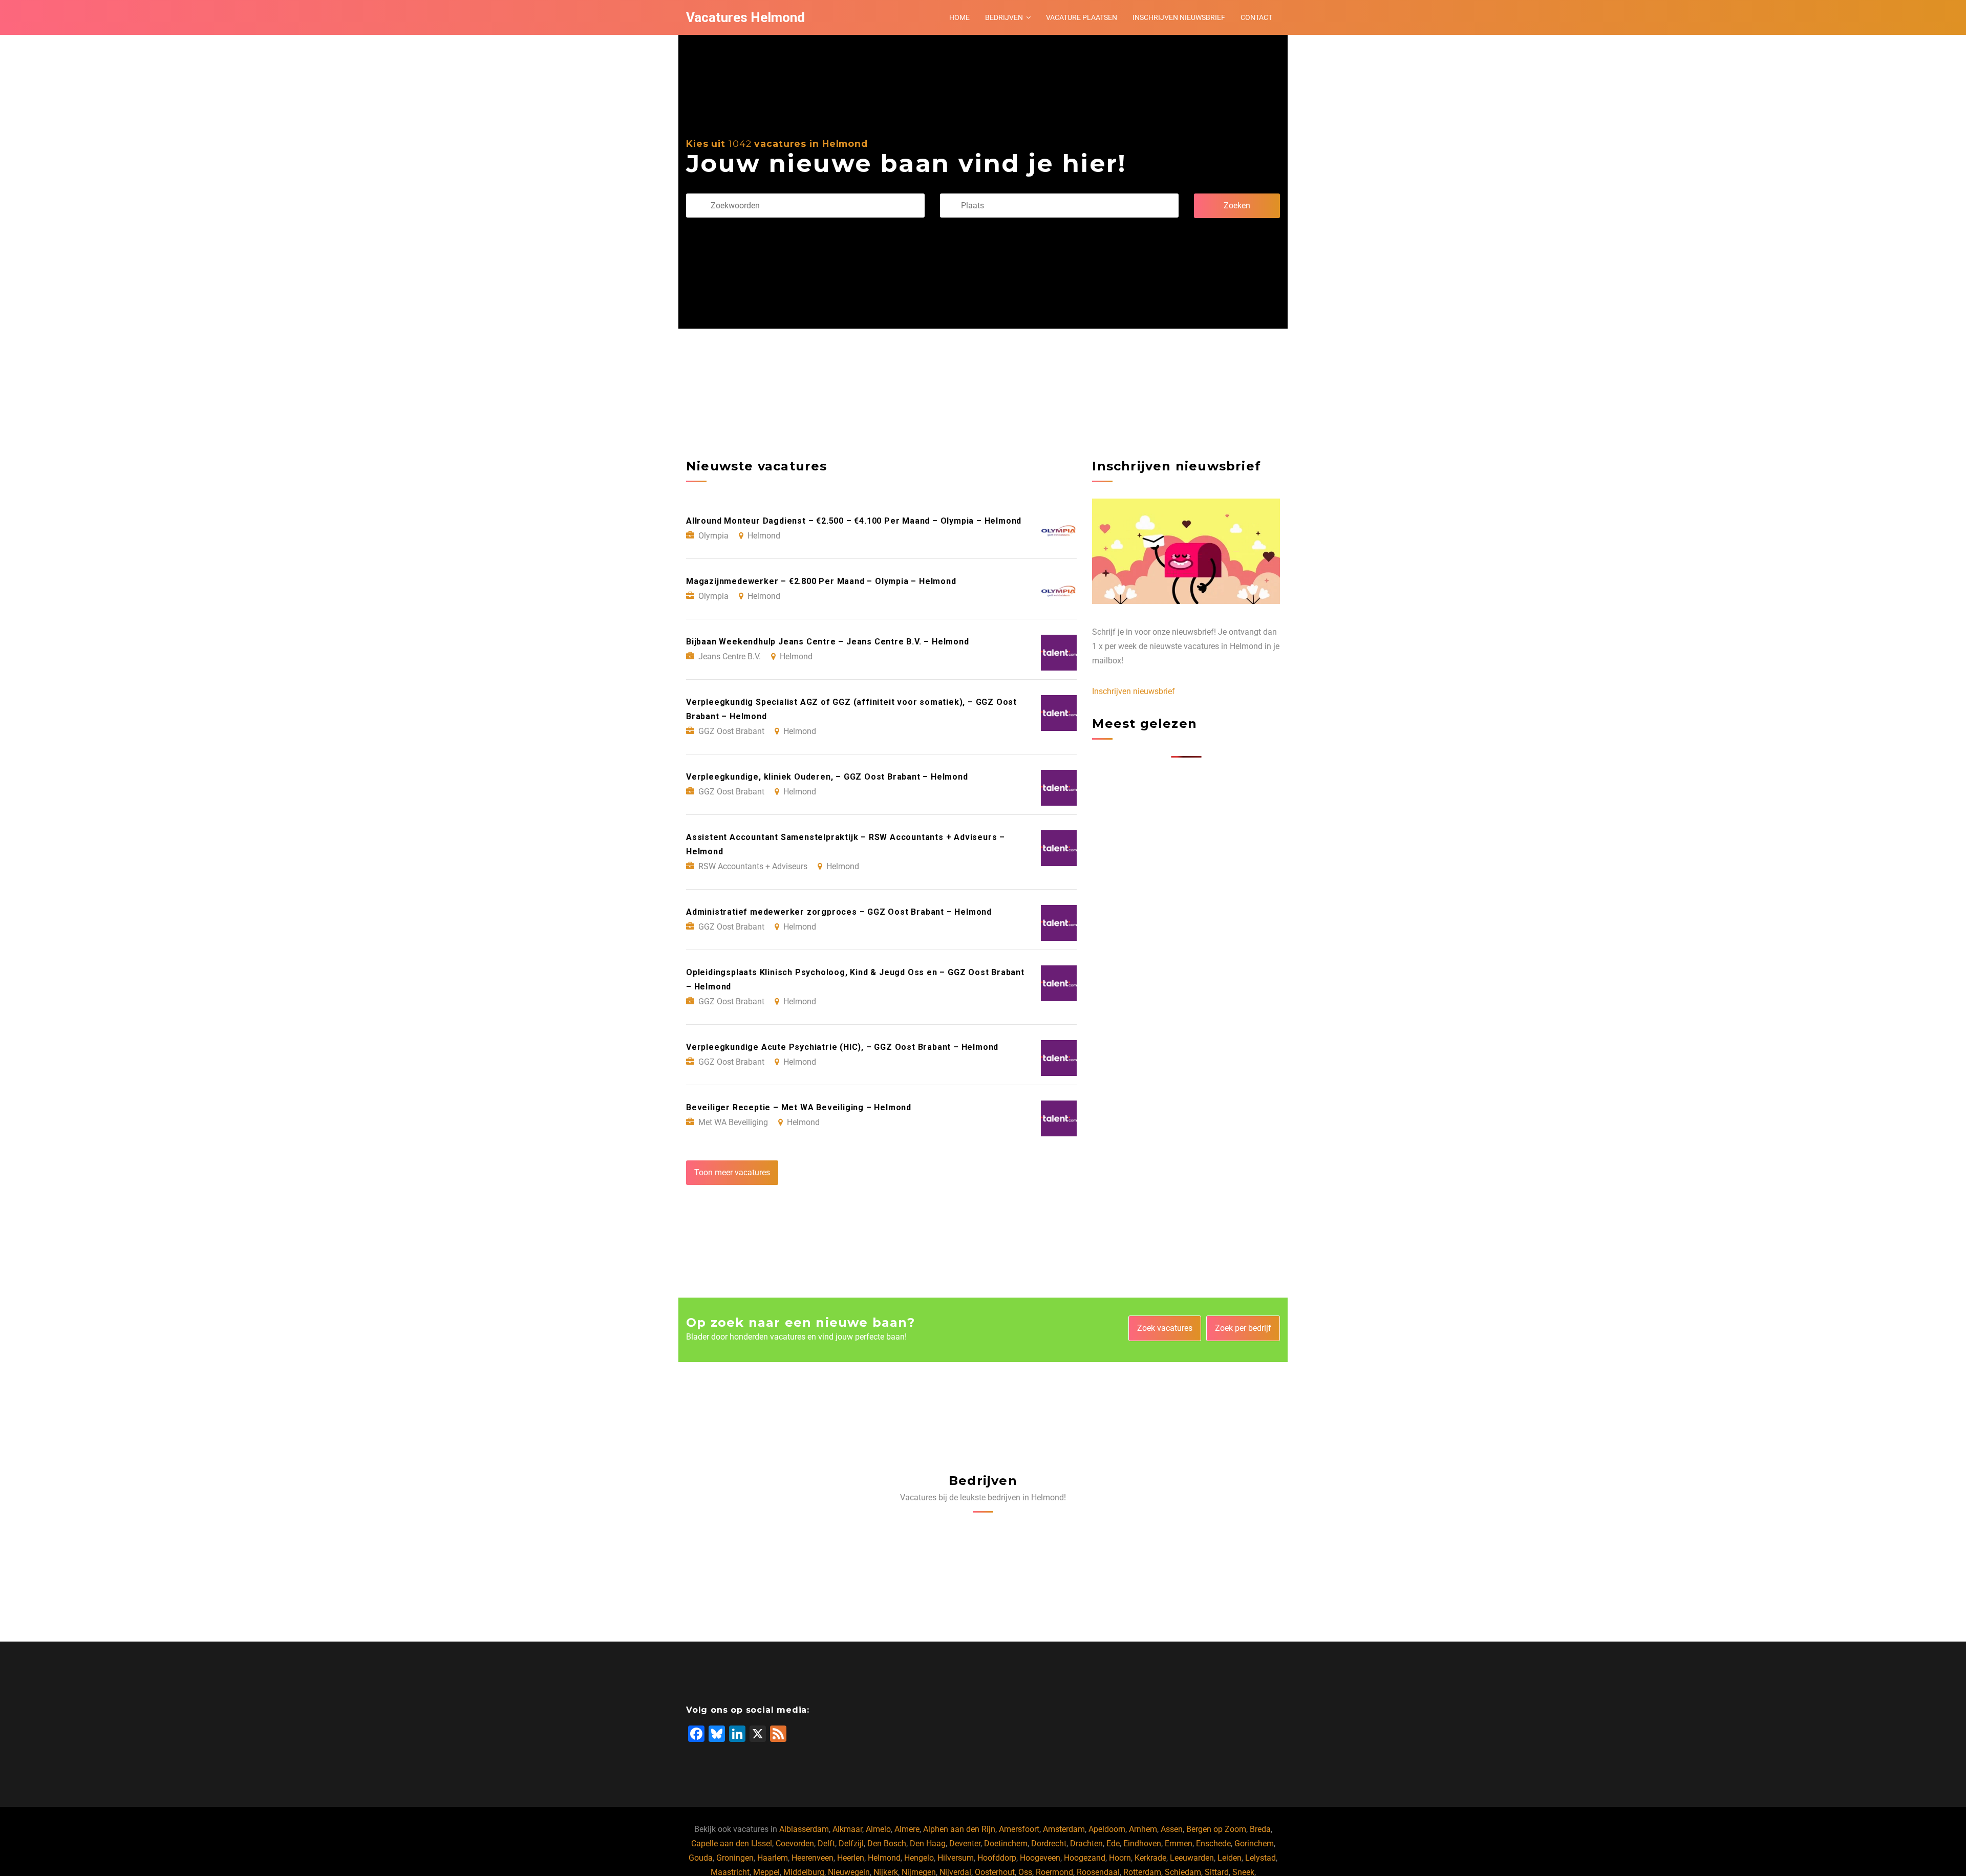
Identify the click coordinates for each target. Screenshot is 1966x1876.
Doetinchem (1006, 1843)
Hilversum (956, 1858)
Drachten (1086, 1843)
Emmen (1179, 1843)
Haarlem (773, 1858)
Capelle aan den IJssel (732, 1843)
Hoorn (1120, 1858)
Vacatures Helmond (745, 17)
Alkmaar (847, 1829)
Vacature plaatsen (1082, 17)
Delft (826, 1843)
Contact (1256, 17)
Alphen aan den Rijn (959, 1829)
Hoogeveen (1040, 1858)
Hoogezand (1085, 1858)
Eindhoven (1142, 1843)
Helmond (884, 1858)
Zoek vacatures (1165, 1328)
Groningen (735, 1858)
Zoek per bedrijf (1243, 1328)
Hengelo (919, 1858)
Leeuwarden (1192, 1858)
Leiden (1230, 1858)
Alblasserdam (804, 1829)
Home (959, 17)
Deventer (965, 1843)
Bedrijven (1004, 17)
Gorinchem (1254, 1843)
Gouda (701, 1858)
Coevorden (795, 1843)
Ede (1113, 1843)
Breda (1260, 1829)
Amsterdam (1064, 1829)
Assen (1172, 1829)
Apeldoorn (1107, 1829)
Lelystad (1260, 1858)
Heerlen (851, 1858)
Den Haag (928, 1843)
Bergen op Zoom (1216, 1829)
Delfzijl (851, 1843)
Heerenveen (813, 1858)
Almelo (878, 1829)
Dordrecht (1049, 1843)
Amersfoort (1019, 1829)
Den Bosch (887, 1843)
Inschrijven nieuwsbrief (1179, 17)
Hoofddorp (997, 1858)
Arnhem (1143, 1829)
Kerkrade (1150, 1858)
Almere (907, 1829)
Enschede (1213, 1843)
